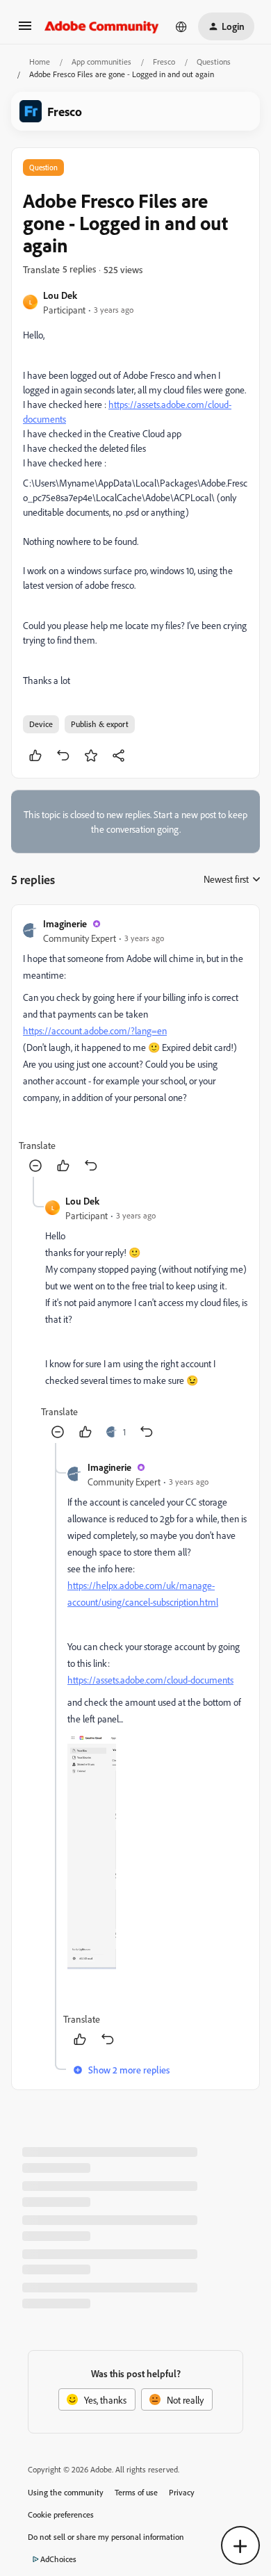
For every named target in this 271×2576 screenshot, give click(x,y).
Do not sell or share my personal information (106, 2537)
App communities (101, 62)
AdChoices (58, 2559)
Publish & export (100, 724)
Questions (214, 62)
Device (41, 724)
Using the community (66, 2492)
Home (40, 62)
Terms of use (136, 2492)
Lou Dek (60, 295)
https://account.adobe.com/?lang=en (95, 1030)
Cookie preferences (61, 2514)
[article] (135, 1046)
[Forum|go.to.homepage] (102, 26)
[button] (25, 30)
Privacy (182, 2492)
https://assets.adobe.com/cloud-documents (150, 1680)
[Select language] (181, 26)
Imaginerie (65, 923)
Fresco (164, 62)
